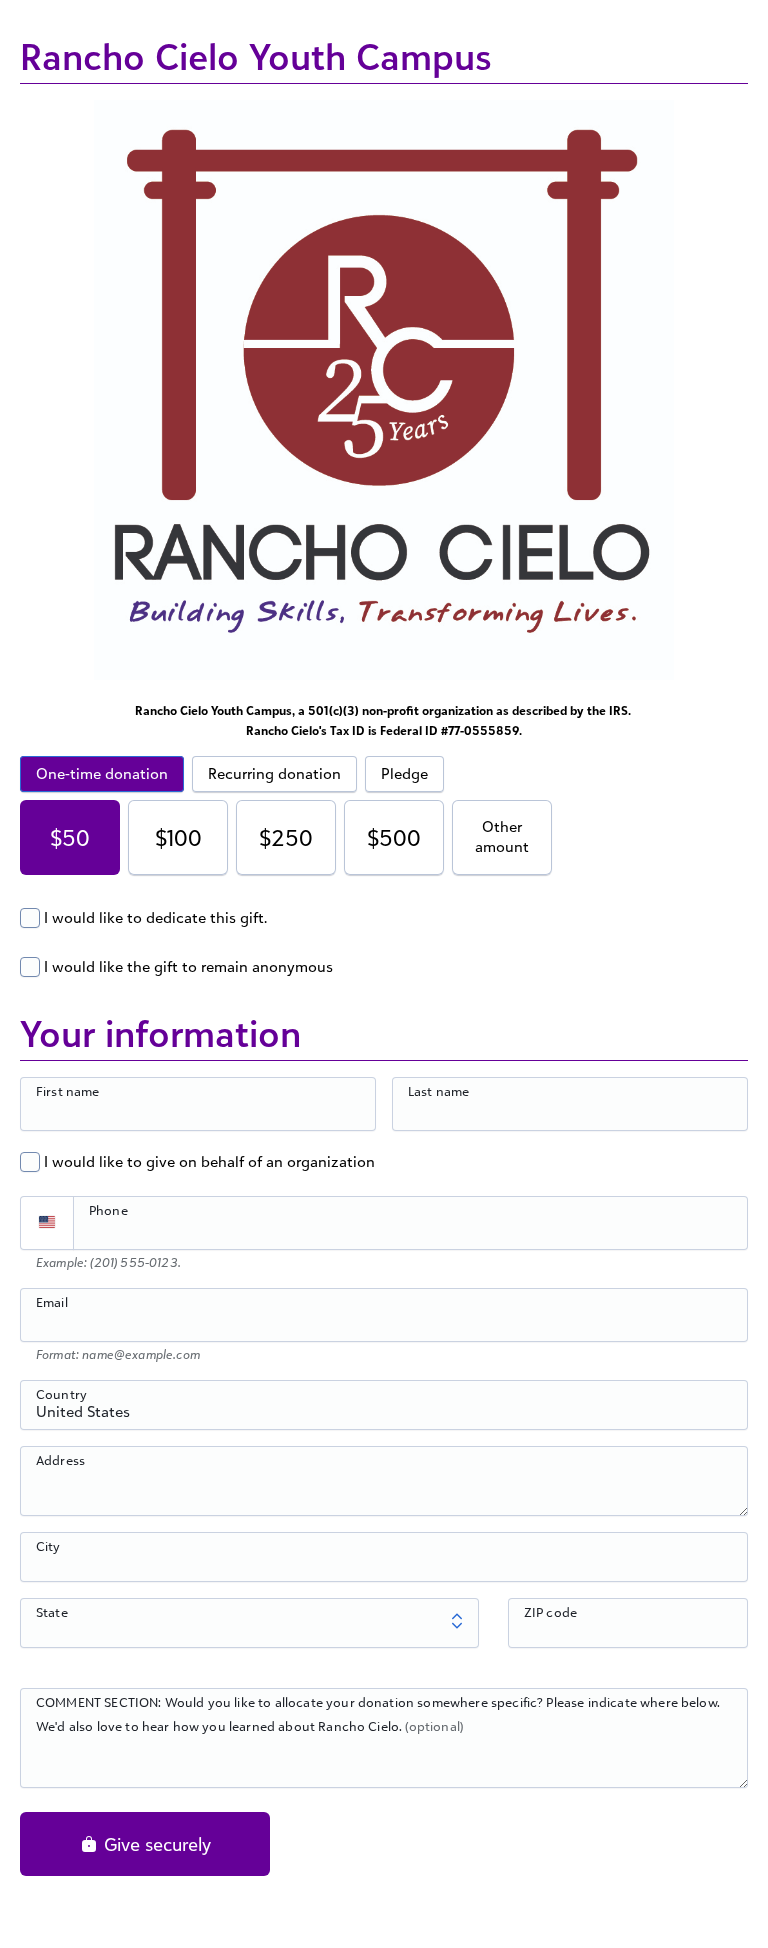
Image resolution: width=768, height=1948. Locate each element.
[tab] (102, 774)
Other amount (502, 836)
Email (52, 1302)
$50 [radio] (70, 837)
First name (68, 1091)
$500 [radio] (394, 837)
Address (60, 1460)
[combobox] (384, 1416)
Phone (108, 1210)
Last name (438, 1091)
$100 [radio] (178, 837)
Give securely (155, 1844)
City (48, 1546)
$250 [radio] (286, 837)
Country (61, 1394)
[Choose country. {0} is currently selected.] (47, 1223)
